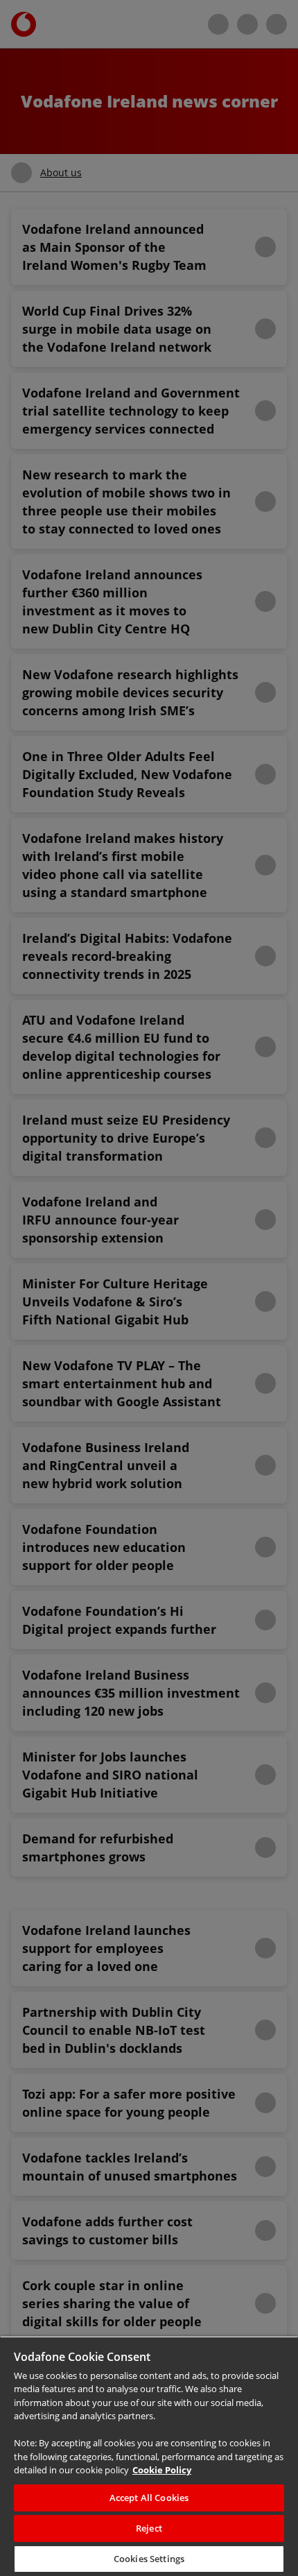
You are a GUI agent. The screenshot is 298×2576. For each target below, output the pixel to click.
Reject (149, 2528)
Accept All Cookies (149, 2498)
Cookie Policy (64, 2470)
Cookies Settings (149, 2559)
